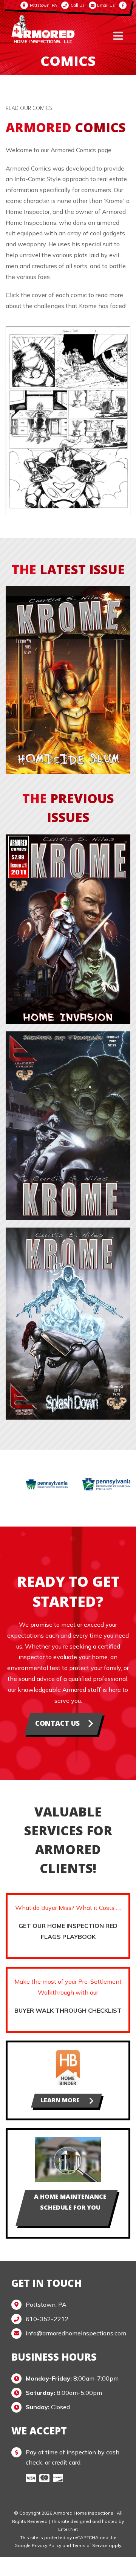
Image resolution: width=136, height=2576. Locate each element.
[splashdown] (68, 1231)
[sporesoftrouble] (68, 1034)
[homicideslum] (68, 589)
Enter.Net (68, 2529)
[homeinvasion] (68, 837)
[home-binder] (68, 2053)
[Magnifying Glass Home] (68, 2140)
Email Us (106, 5)
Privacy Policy (46, 2545)
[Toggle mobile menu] (119, 36)
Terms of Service (90, 2545)
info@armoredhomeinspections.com (75, 2333)
